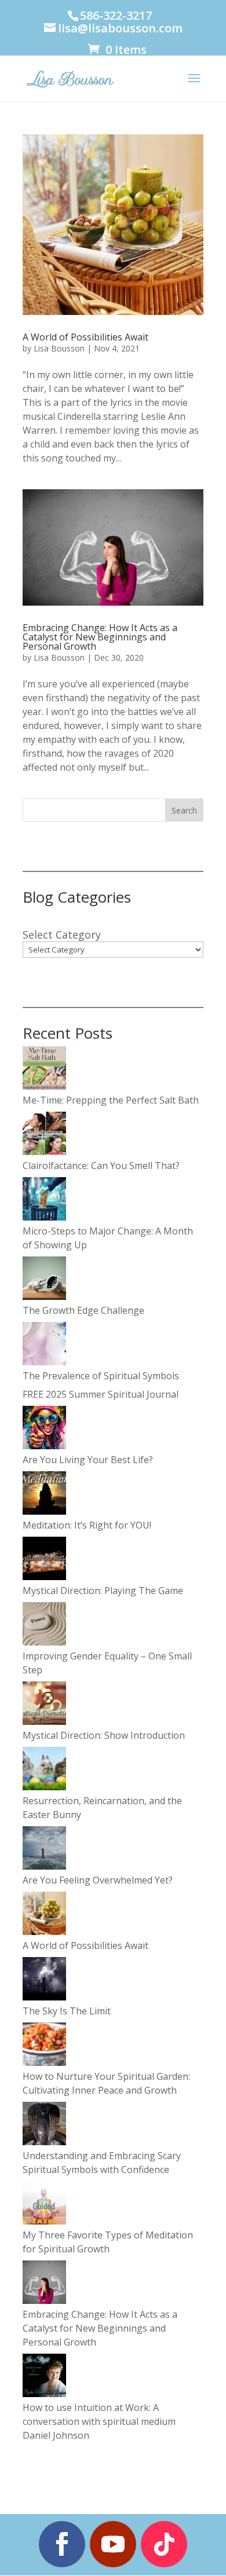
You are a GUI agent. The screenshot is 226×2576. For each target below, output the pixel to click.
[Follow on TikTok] (164, 2544)
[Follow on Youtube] (113, 2544)
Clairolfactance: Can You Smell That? (101, 1166)
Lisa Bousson (59, 348)
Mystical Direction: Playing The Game (103, 1591)
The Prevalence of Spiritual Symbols (101, 1376)
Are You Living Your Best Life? (88, 1460)
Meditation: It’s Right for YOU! (87, 1525)
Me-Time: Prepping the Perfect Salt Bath (111, 1100)
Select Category (62, 935)
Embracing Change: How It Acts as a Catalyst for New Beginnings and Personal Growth (100, 637)
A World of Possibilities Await (85, 337)
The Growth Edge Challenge (83, 1310)
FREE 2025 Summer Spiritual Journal (101, 1394)
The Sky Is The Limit (67, 2011)
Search (184, 810)
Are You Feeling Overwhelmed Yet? (98, 1880)
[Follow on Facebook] (62, 2544)
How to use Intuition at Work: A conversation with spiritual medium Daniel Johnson (99, 2421)
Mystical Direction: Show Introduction (104, 1735)
